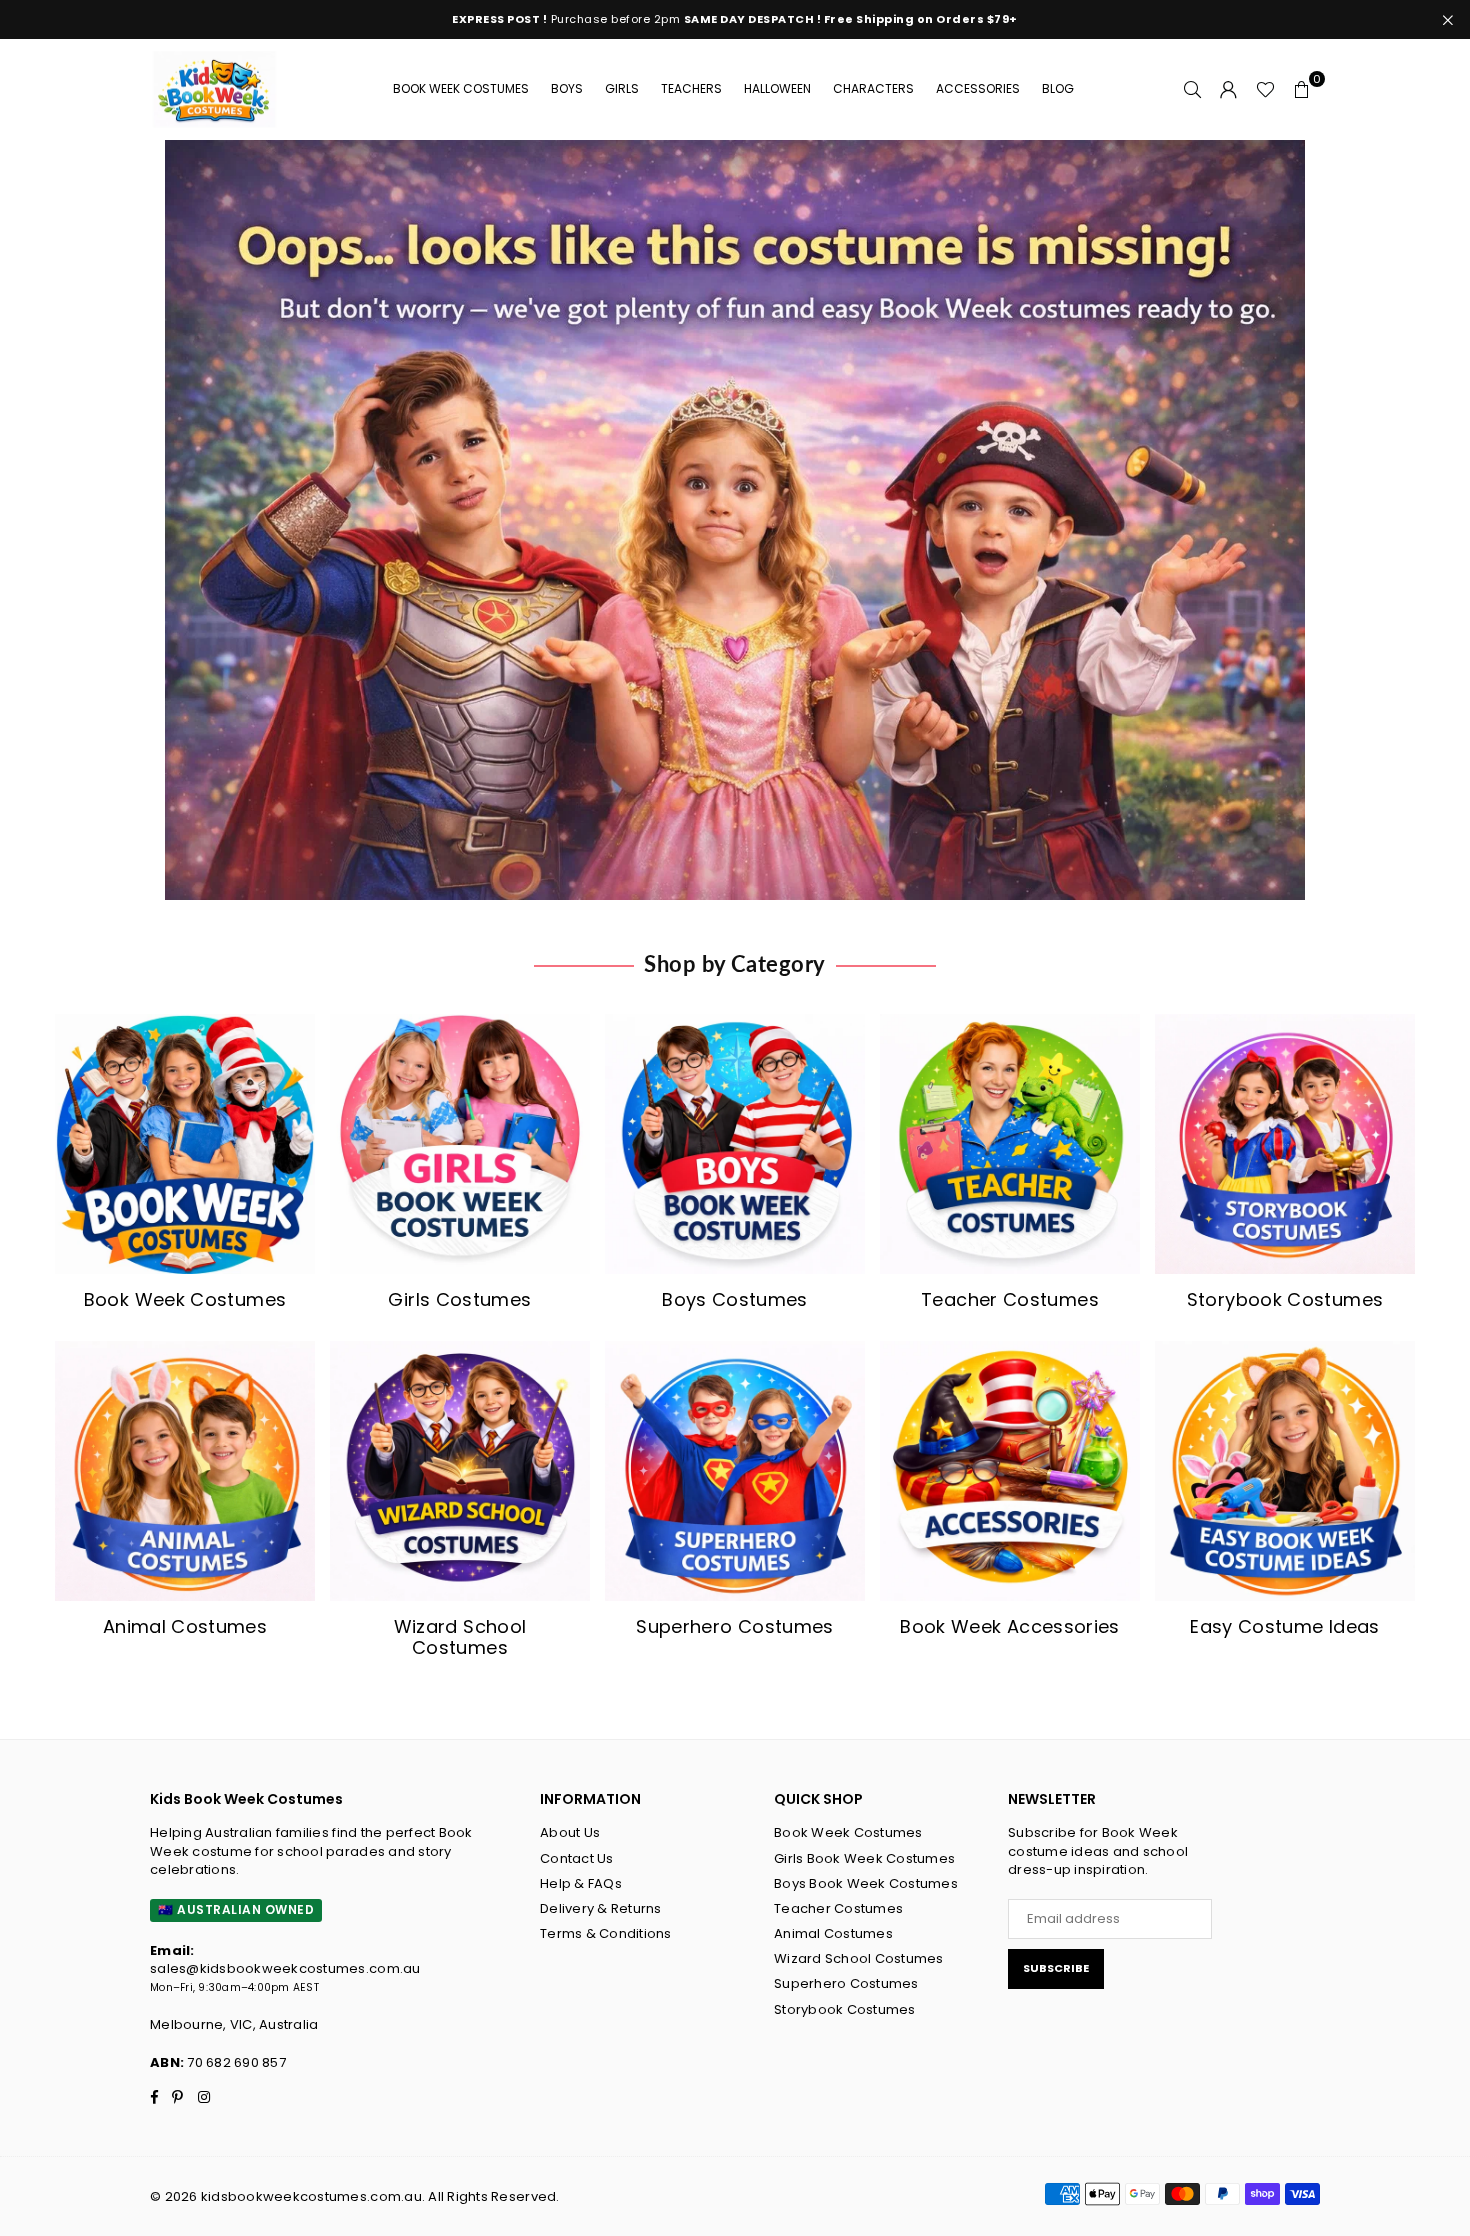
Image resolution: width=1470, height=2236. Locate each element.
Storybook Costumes (845, 2009)
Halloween (777, 88)
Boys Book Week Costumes (866, 1883)
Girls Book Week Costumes (864, 1858)
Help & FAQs (581, 1883)
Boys (567, 88)
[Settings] (1229, 89)
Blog (1058, 88)
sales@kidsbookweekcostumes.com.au (285, 1968)
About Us (570, 1832)
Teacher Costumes (838, 1908)
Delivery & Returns (601, 1908)
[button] (1302, 89)
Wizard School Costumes (859, 1958)
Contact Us (577, 1858)
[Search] (1193, 89)
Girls (622, 88)
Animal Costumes (833, 1933)
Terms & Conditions (606, 1933)
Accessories (978, 88)
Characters (873, 88)
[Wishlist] (1265, 89)
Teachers (691, 88)
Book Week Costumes (461, 88)
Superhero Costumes (846, 1983)
